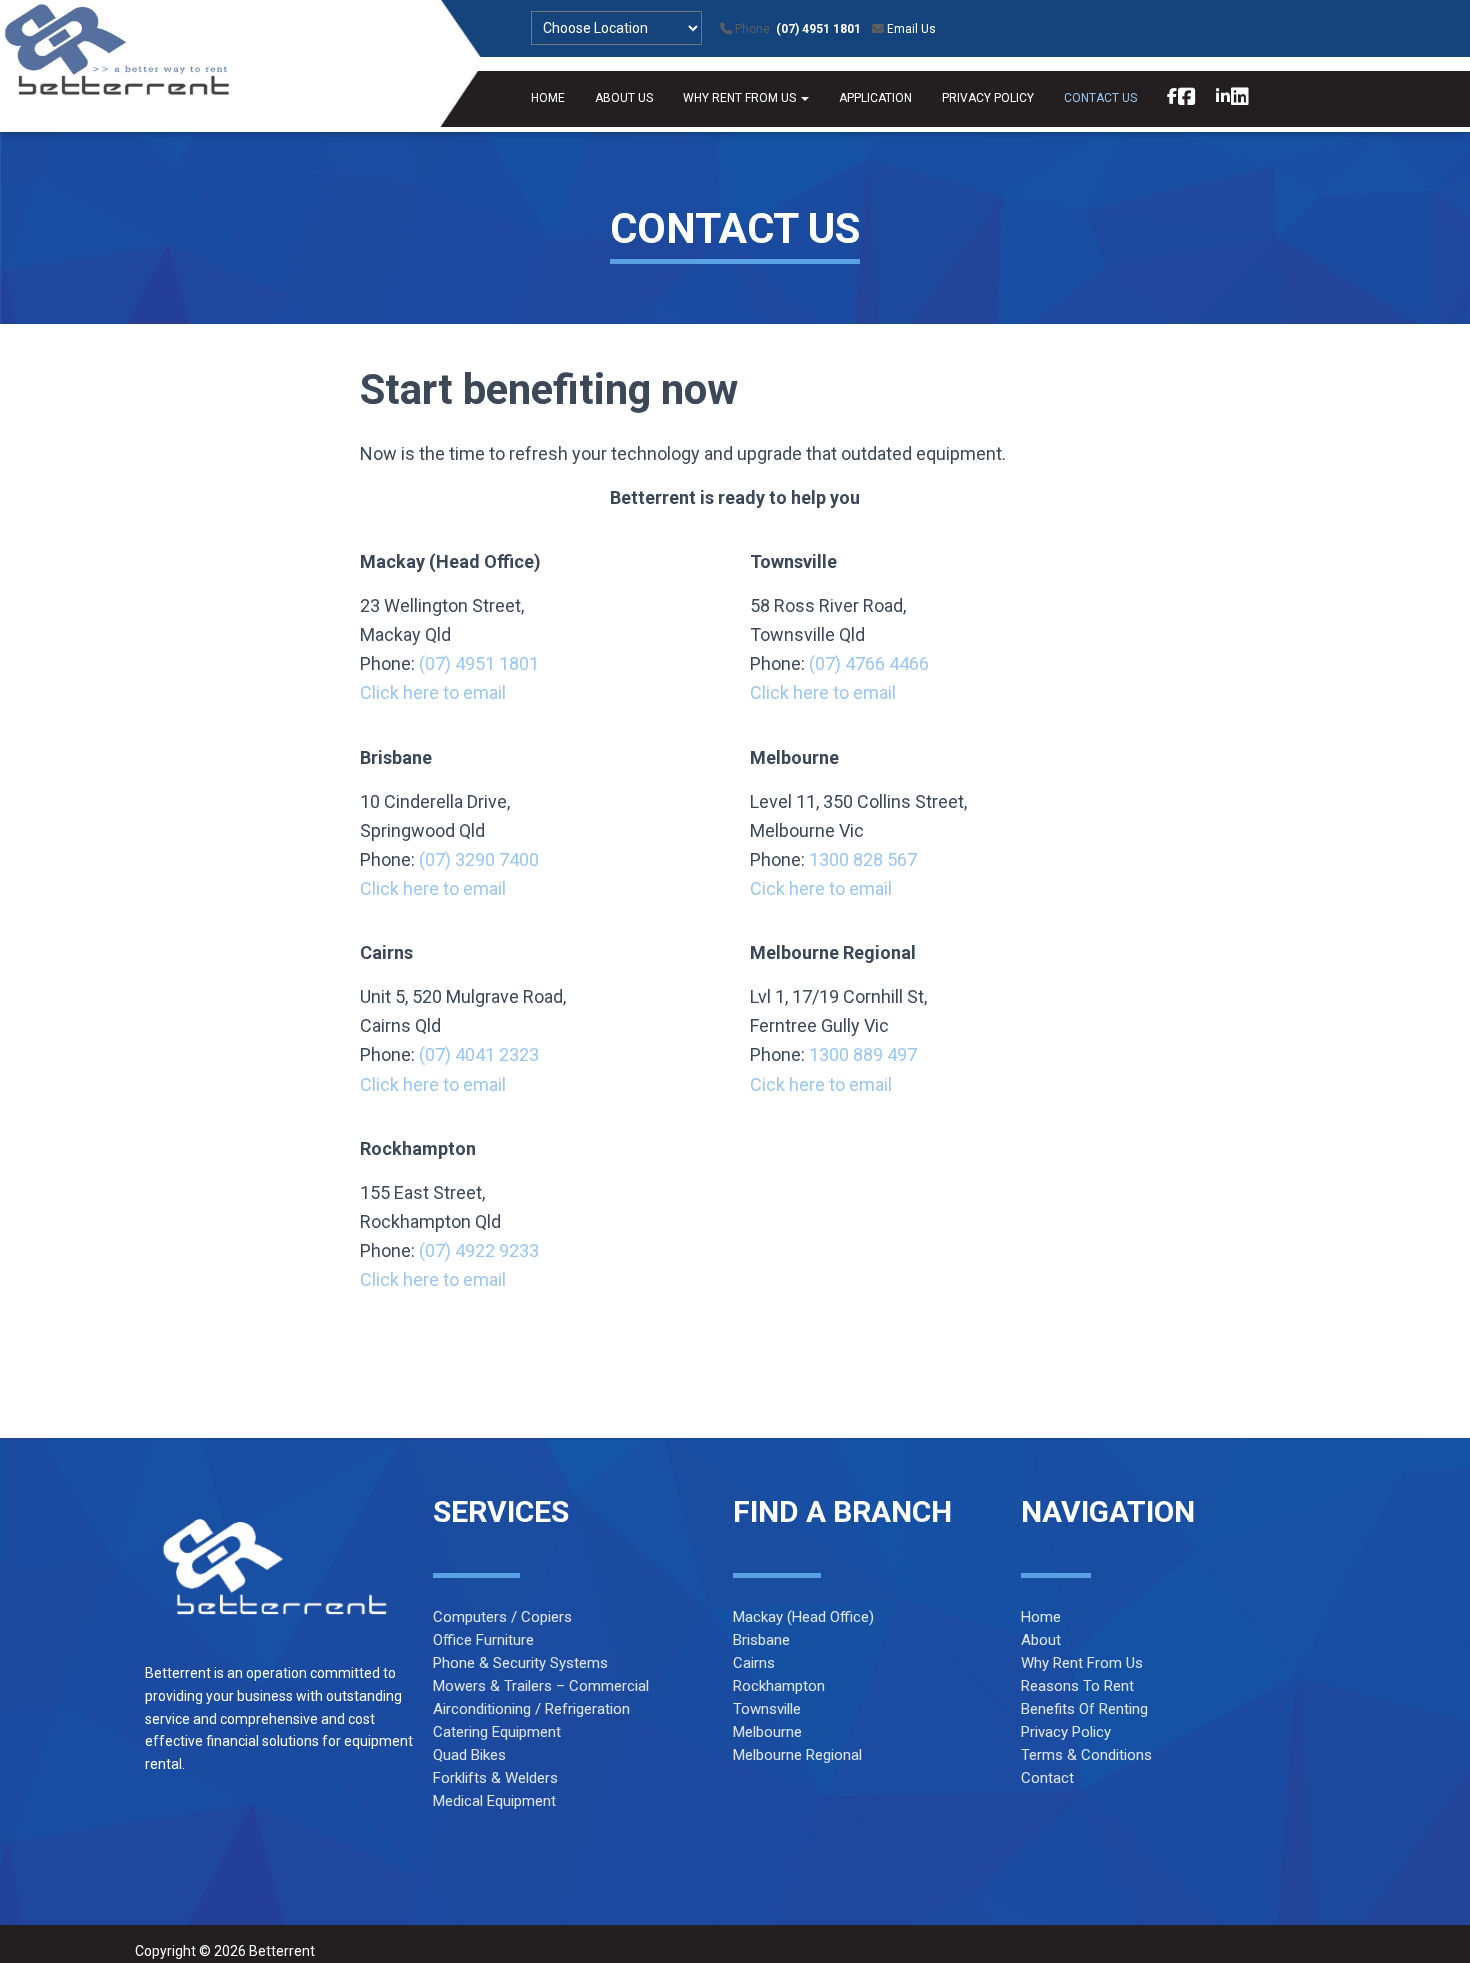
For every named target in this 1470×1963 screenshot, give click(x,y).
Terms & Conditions (1086, 1755)
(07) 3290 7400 (479, 859)
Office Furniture (483, 1640)
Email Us (911, 29)
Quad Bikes (469, 1755)
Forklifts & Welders (495, 1778)
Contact (1047, 1778)
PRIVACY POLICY (988, 98)
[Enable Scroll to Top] (1430, 1923)
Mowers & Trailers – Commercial (541, 1686)
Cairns (754, 1663)
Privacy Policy (1066, 1732)
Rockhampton (779, 1686)
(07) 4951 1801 (818, 29)
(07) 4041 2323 (479, 1054)
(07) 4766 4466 (869, 663)
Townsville (767, 1709)
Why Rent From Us (1082, 1663)
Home (1041, 1617)
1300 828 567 (863, 859)
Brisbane (761, 1640)
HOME (548, 98)
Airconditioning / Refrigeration (531, 1709)
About (1041, 1640)
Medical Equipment (494, 1801)
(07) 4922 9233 (479, 1250)
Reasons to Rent (1077, 1686)
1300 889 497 (863, 1054)
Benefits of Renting (1084, 1709)
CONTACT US (1100, 98)
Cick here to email (823, 888)
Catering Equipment (497, 1732)
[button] (804, 98)
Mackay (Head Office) (803, 1617)
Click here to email (433, 692)
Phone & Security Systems (520, 1663)
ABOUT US (624, 98)
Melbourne (767, 1732)
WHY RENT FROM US (741, 98)
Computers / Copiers (502, 1617)
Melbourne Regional (797, 1755)
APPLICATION (875, 98)
